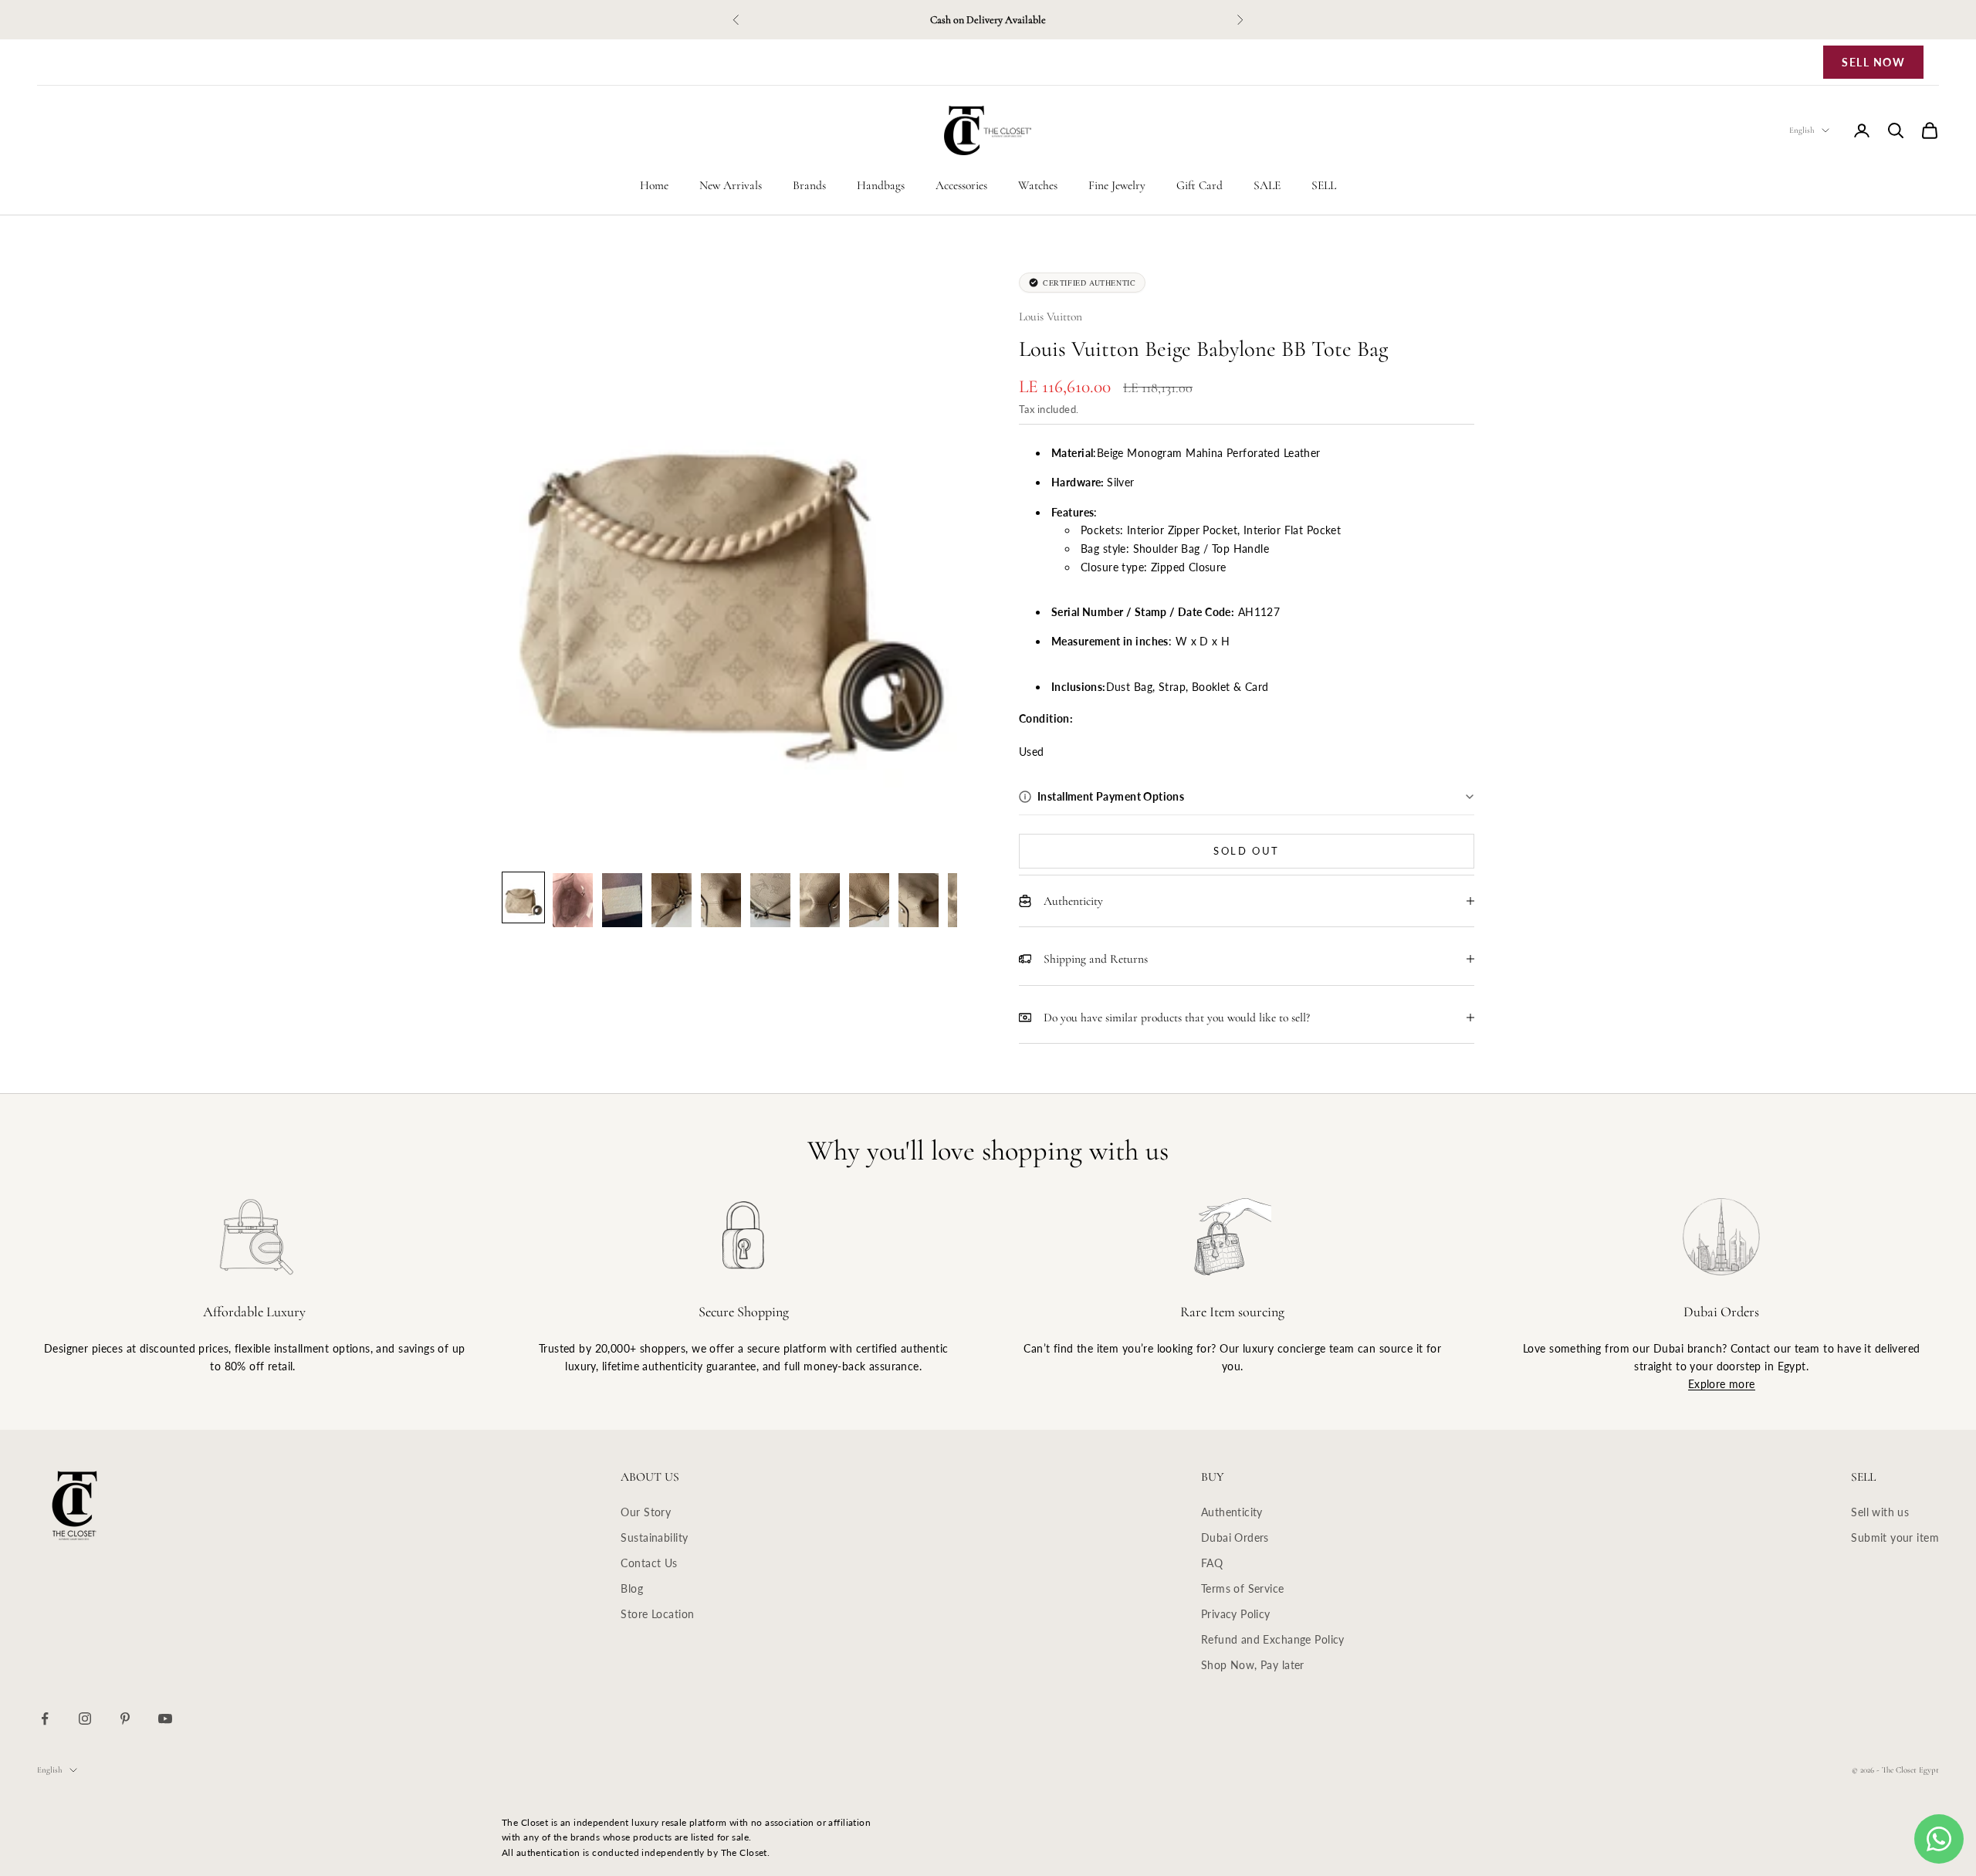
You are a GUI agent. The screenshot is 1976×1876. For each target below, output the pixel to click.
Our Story (646, 1512)
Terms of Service (1243, 1588)
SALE (1267, 185)
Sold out (1247, 851)
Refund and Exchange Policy (1273, 1639)
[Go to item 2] (573, 900)
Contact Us (649, 1563)
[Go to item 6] (770, 900)
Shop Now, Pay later (1253, 1665)
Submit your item (1895, 1537)
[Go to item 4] (672, 900)
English (1802, 130)
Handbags (881, 185)
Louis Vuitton (1051, 317)
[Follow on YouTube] (165, 1719)
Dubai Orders (1235, 1537)
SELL (1324, 185)
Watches (1038, 185)
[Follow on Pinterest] (125, 1719)
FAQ (1212, 1563)
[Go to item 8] (869, 900)
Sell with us (1880, 1512)
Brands (809, 185)
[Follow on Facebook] (45, 1719)
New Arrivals (731, 185)
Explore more (1722, 1384)
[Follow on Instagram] (85, 1719)
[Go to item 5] (721, 900)
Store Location (657, 1614)
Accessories (961, 185)
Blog (632, 1588)
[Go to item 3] (622, 900)
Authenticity (1232, 1512)
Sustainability (654, 1537)
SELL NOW (1873, 62)
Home (654, 185)
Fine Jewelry (1117, 185)
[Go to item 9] (919, 900)
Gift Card (1199, 185)
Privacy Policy (1236, 1614)
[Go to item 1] (523, 897)
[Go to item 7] (820, 900)
